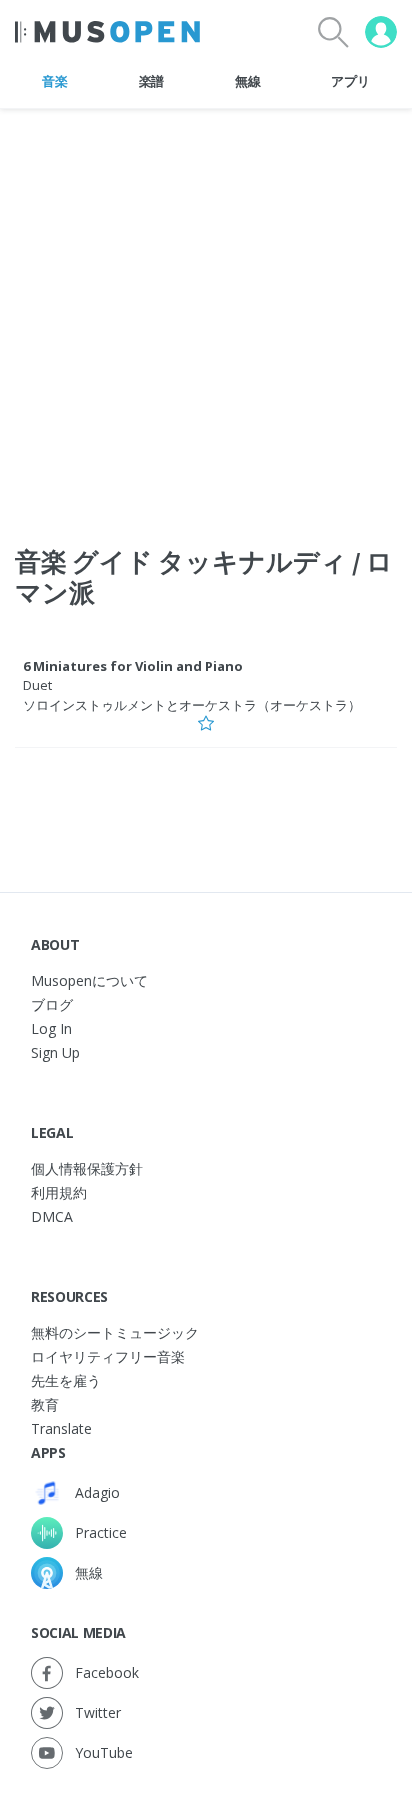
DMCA (52, 1216)
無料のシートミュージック (115, 1332)
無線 (247, 81)
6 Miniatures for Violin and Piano (133, 666)
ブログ (52, 1004)
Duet (37, 685)
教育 (45, 1404)
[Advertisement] (206, 315)
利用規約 (59, 1192)
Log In (51, 1028)
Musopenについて (89, 980)
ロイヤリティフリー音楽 (108, 1356)
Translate (61, 1428)
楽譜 (151, 81)
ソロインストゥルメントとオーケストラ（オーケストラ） (192, 705)
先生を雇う (66, 1380)
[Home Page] (107, 32)
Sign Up (55, 1052)
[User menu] (381, 32)
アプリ (350, 81)
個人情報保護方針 (87, 1168)
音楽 (54, 81)
